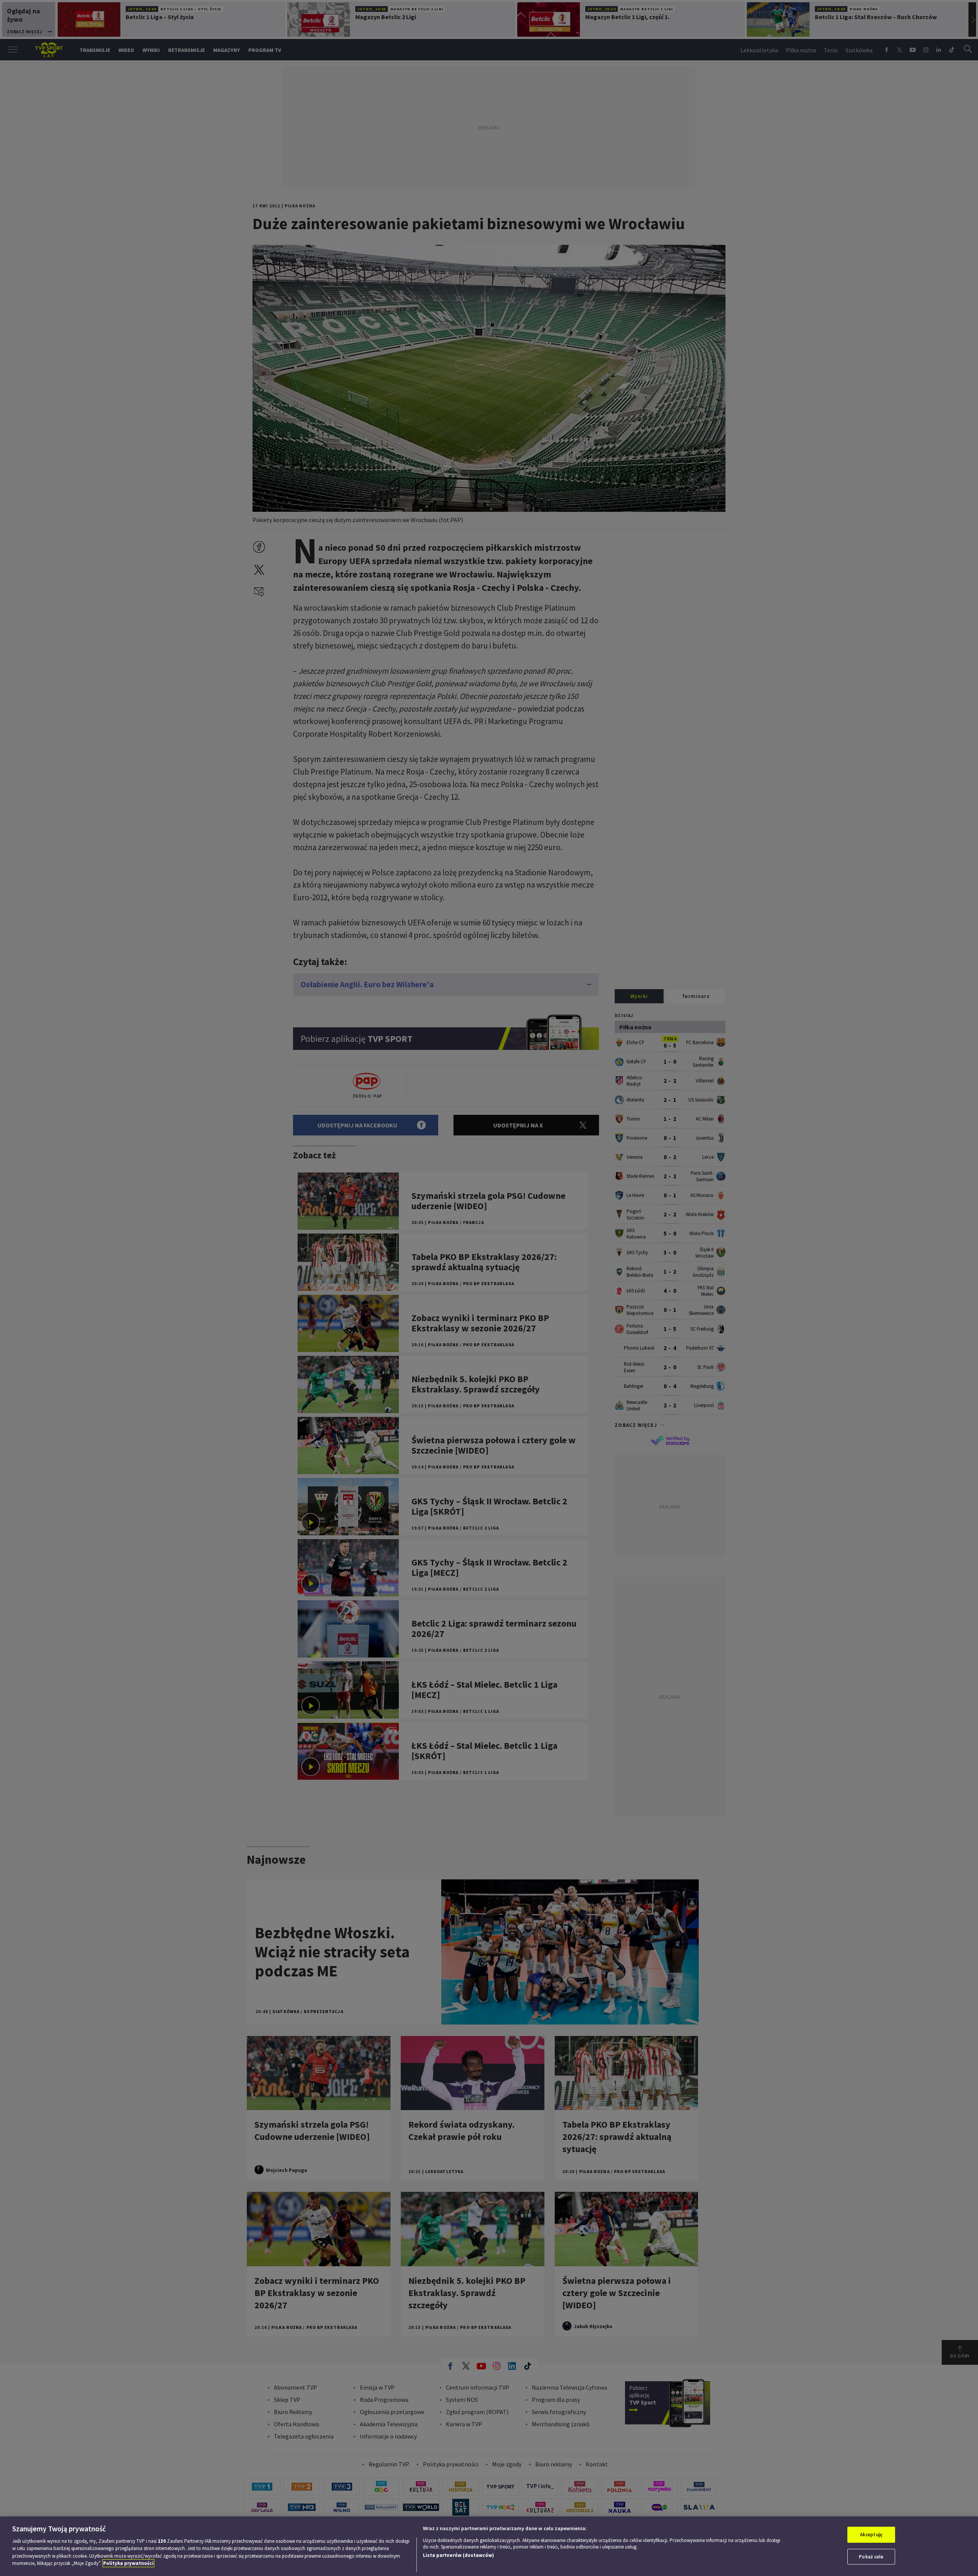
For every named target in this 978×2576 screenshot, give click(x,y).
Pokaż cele (871, 2556)
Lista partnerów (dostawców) (458, 2555)
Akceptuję (871, 2535)
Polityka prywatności (128, 2563)
